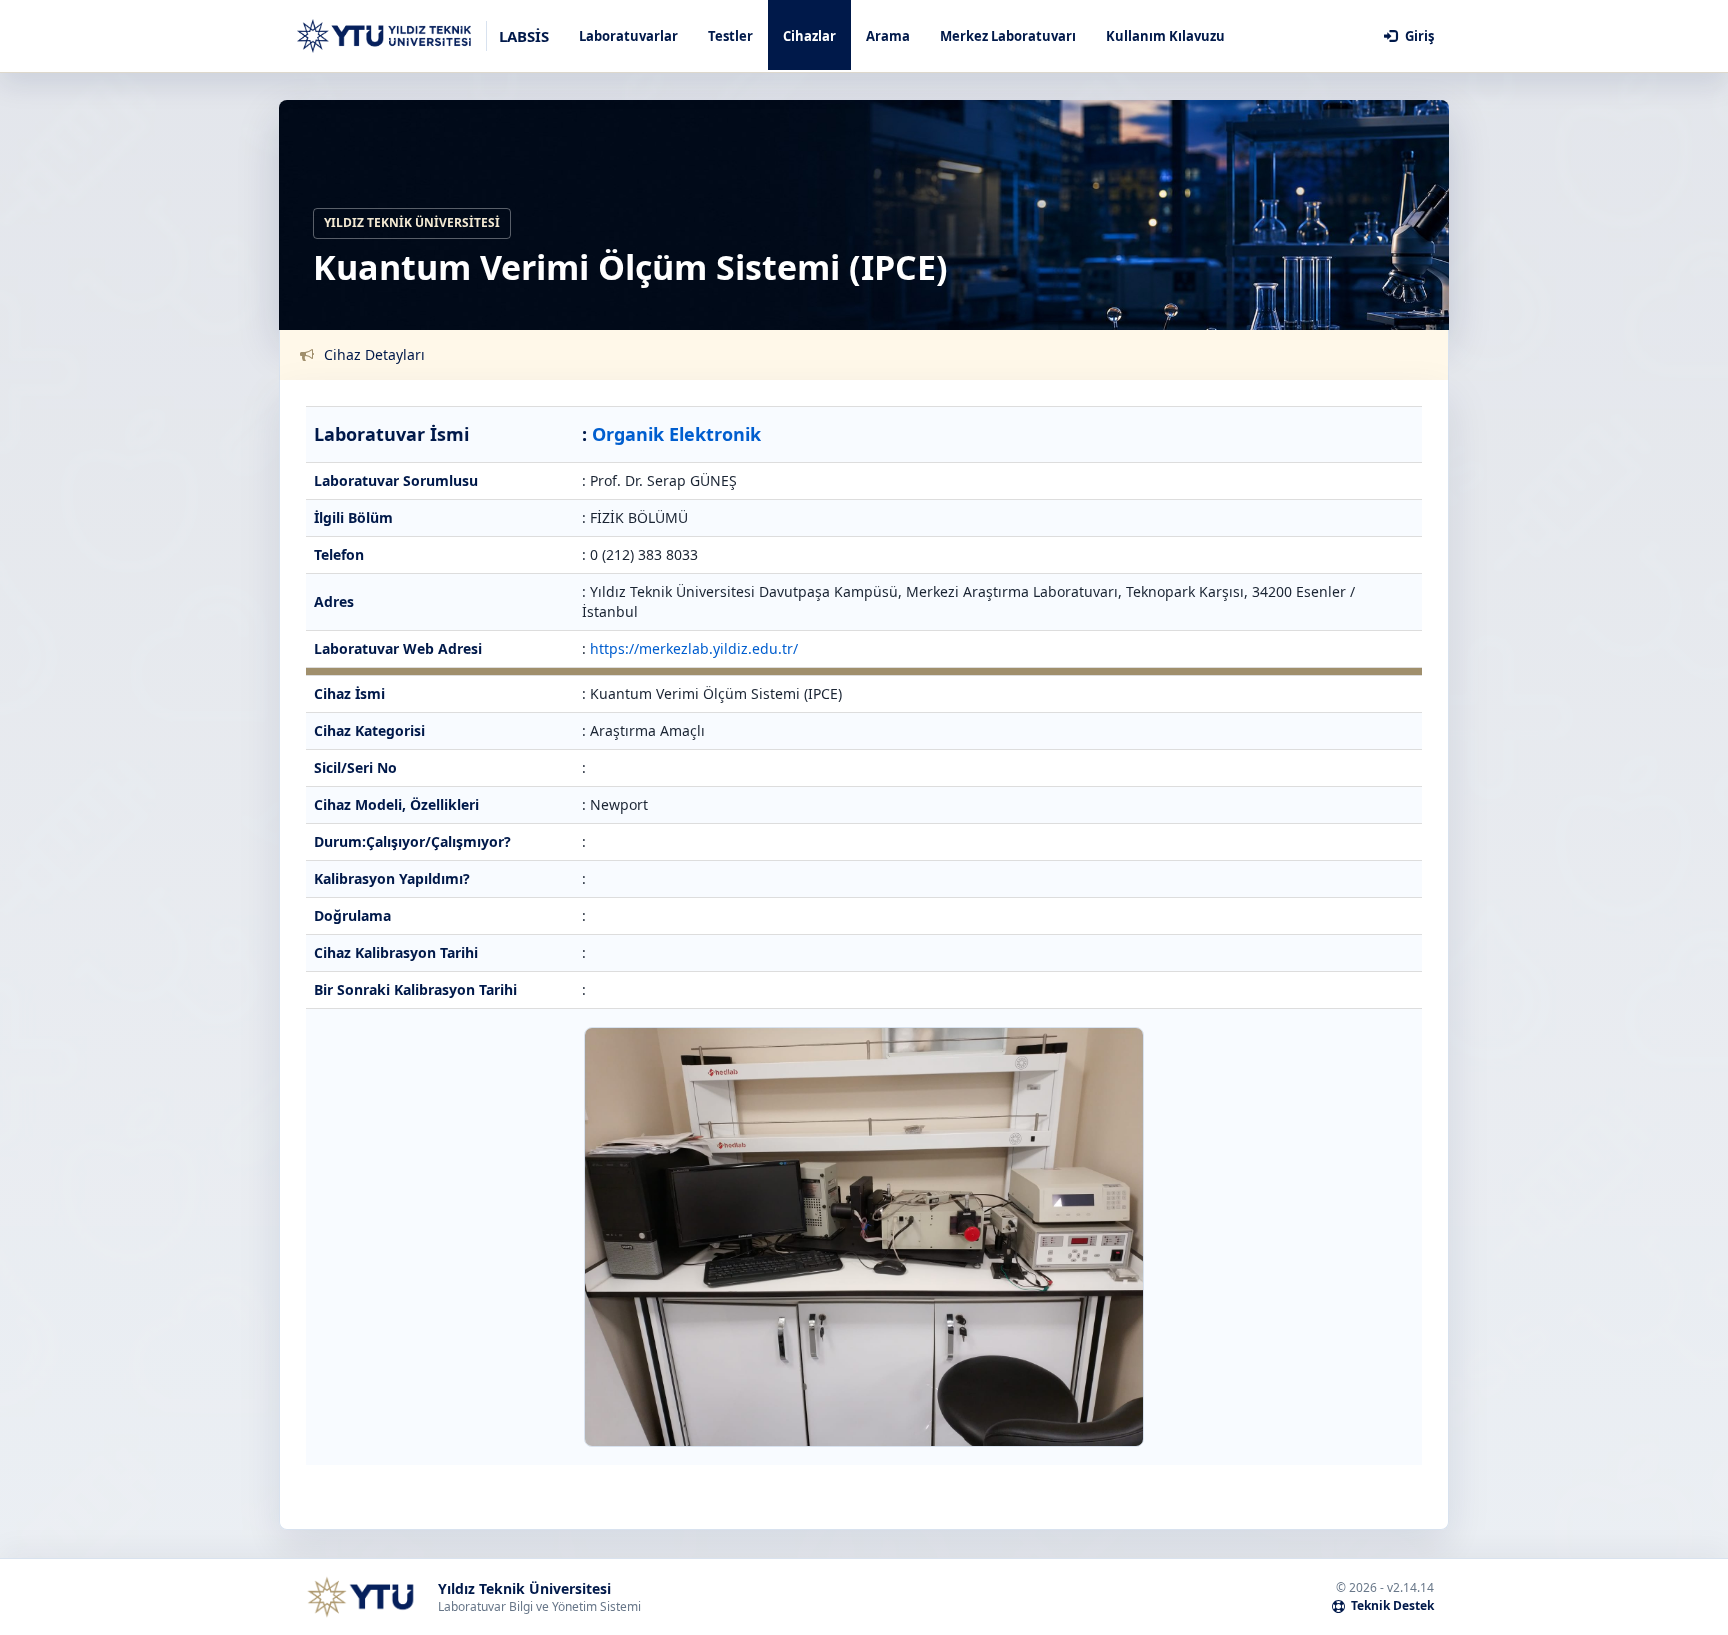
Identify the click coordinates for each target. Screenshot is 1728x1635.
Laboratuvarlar (628, 36)
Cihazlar (809, 36)
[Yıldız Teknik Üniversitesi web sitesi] (360, 1597)
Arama (888, 36)
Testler (730, 36)
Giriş (1418, 36)
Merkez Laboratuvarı (1008, 36)
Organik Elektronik (676, 434)
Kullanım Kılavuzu (1165, 36)
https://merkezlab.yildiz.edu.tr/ (694, 648)
